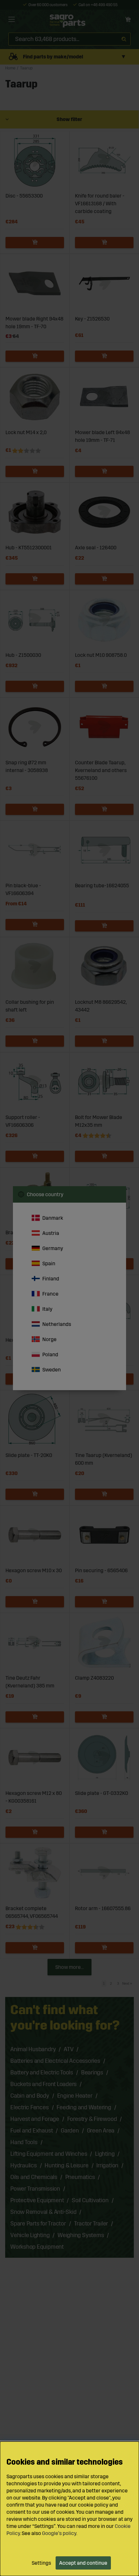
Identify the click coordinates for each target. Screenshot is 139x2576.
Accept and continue (83, 2563)
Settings (41, 2563)
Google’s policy (59, 2533)
